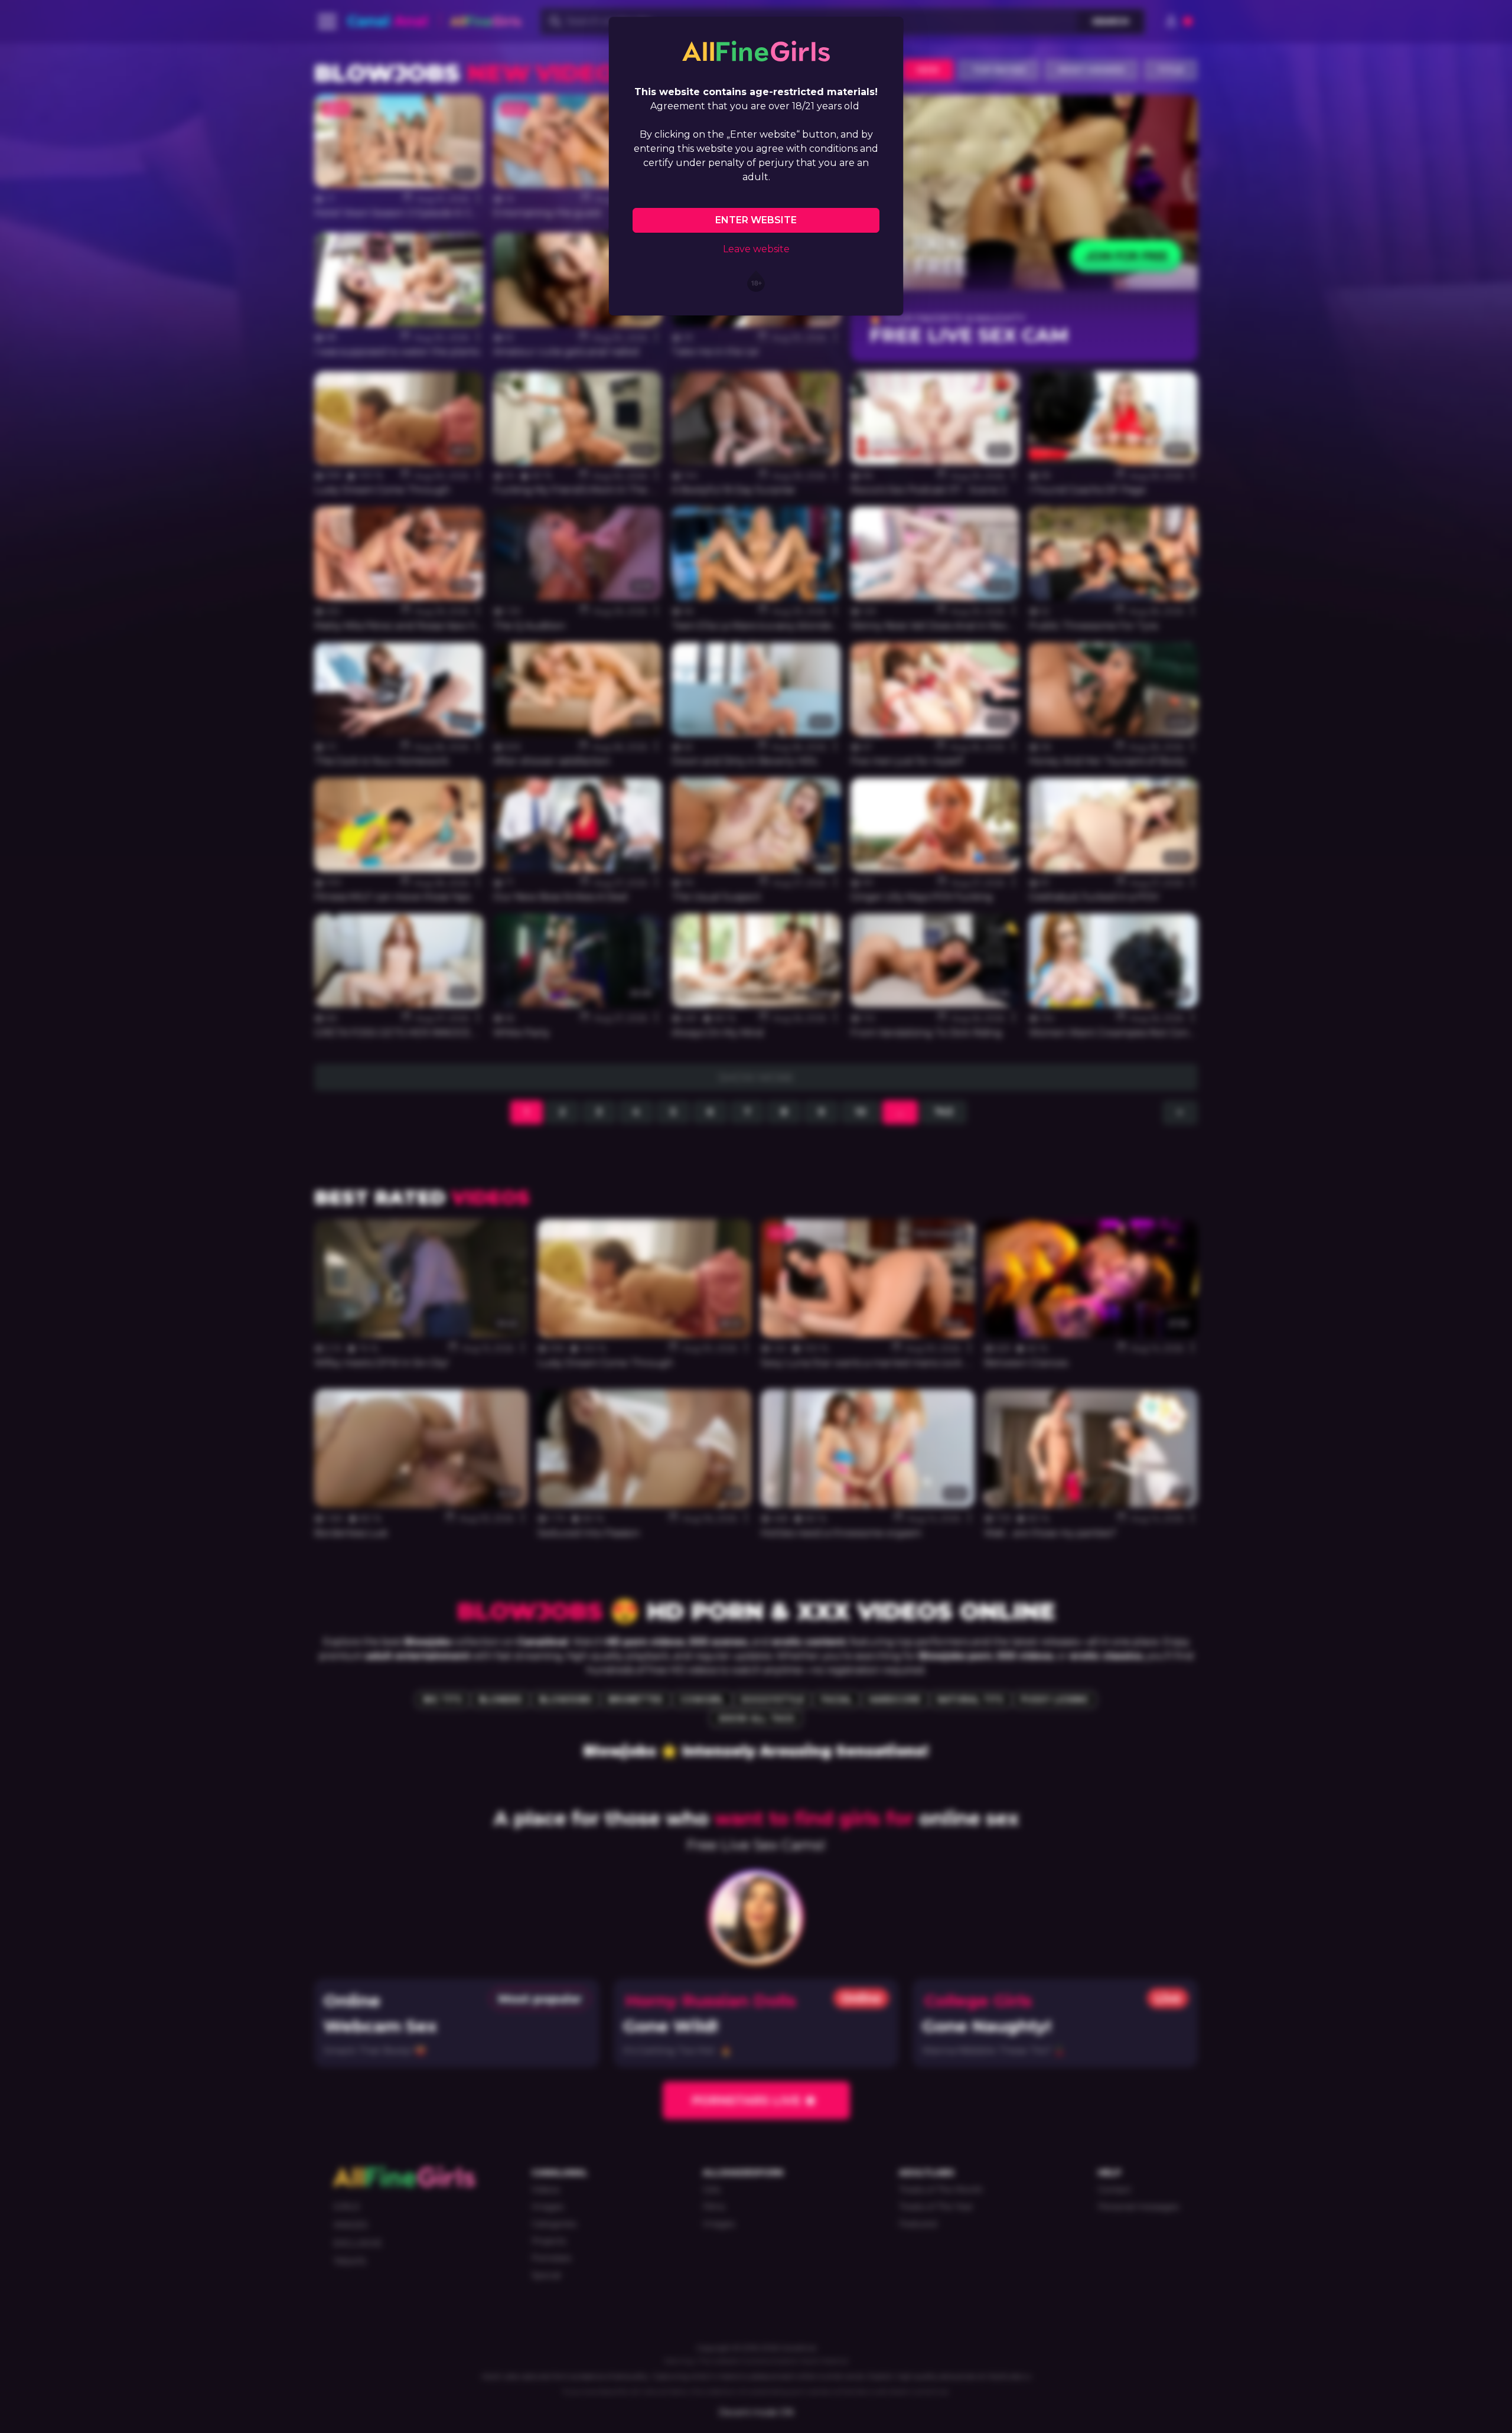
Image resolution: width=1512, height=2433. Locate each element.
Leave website (756, 249)
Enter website (756, 220)
